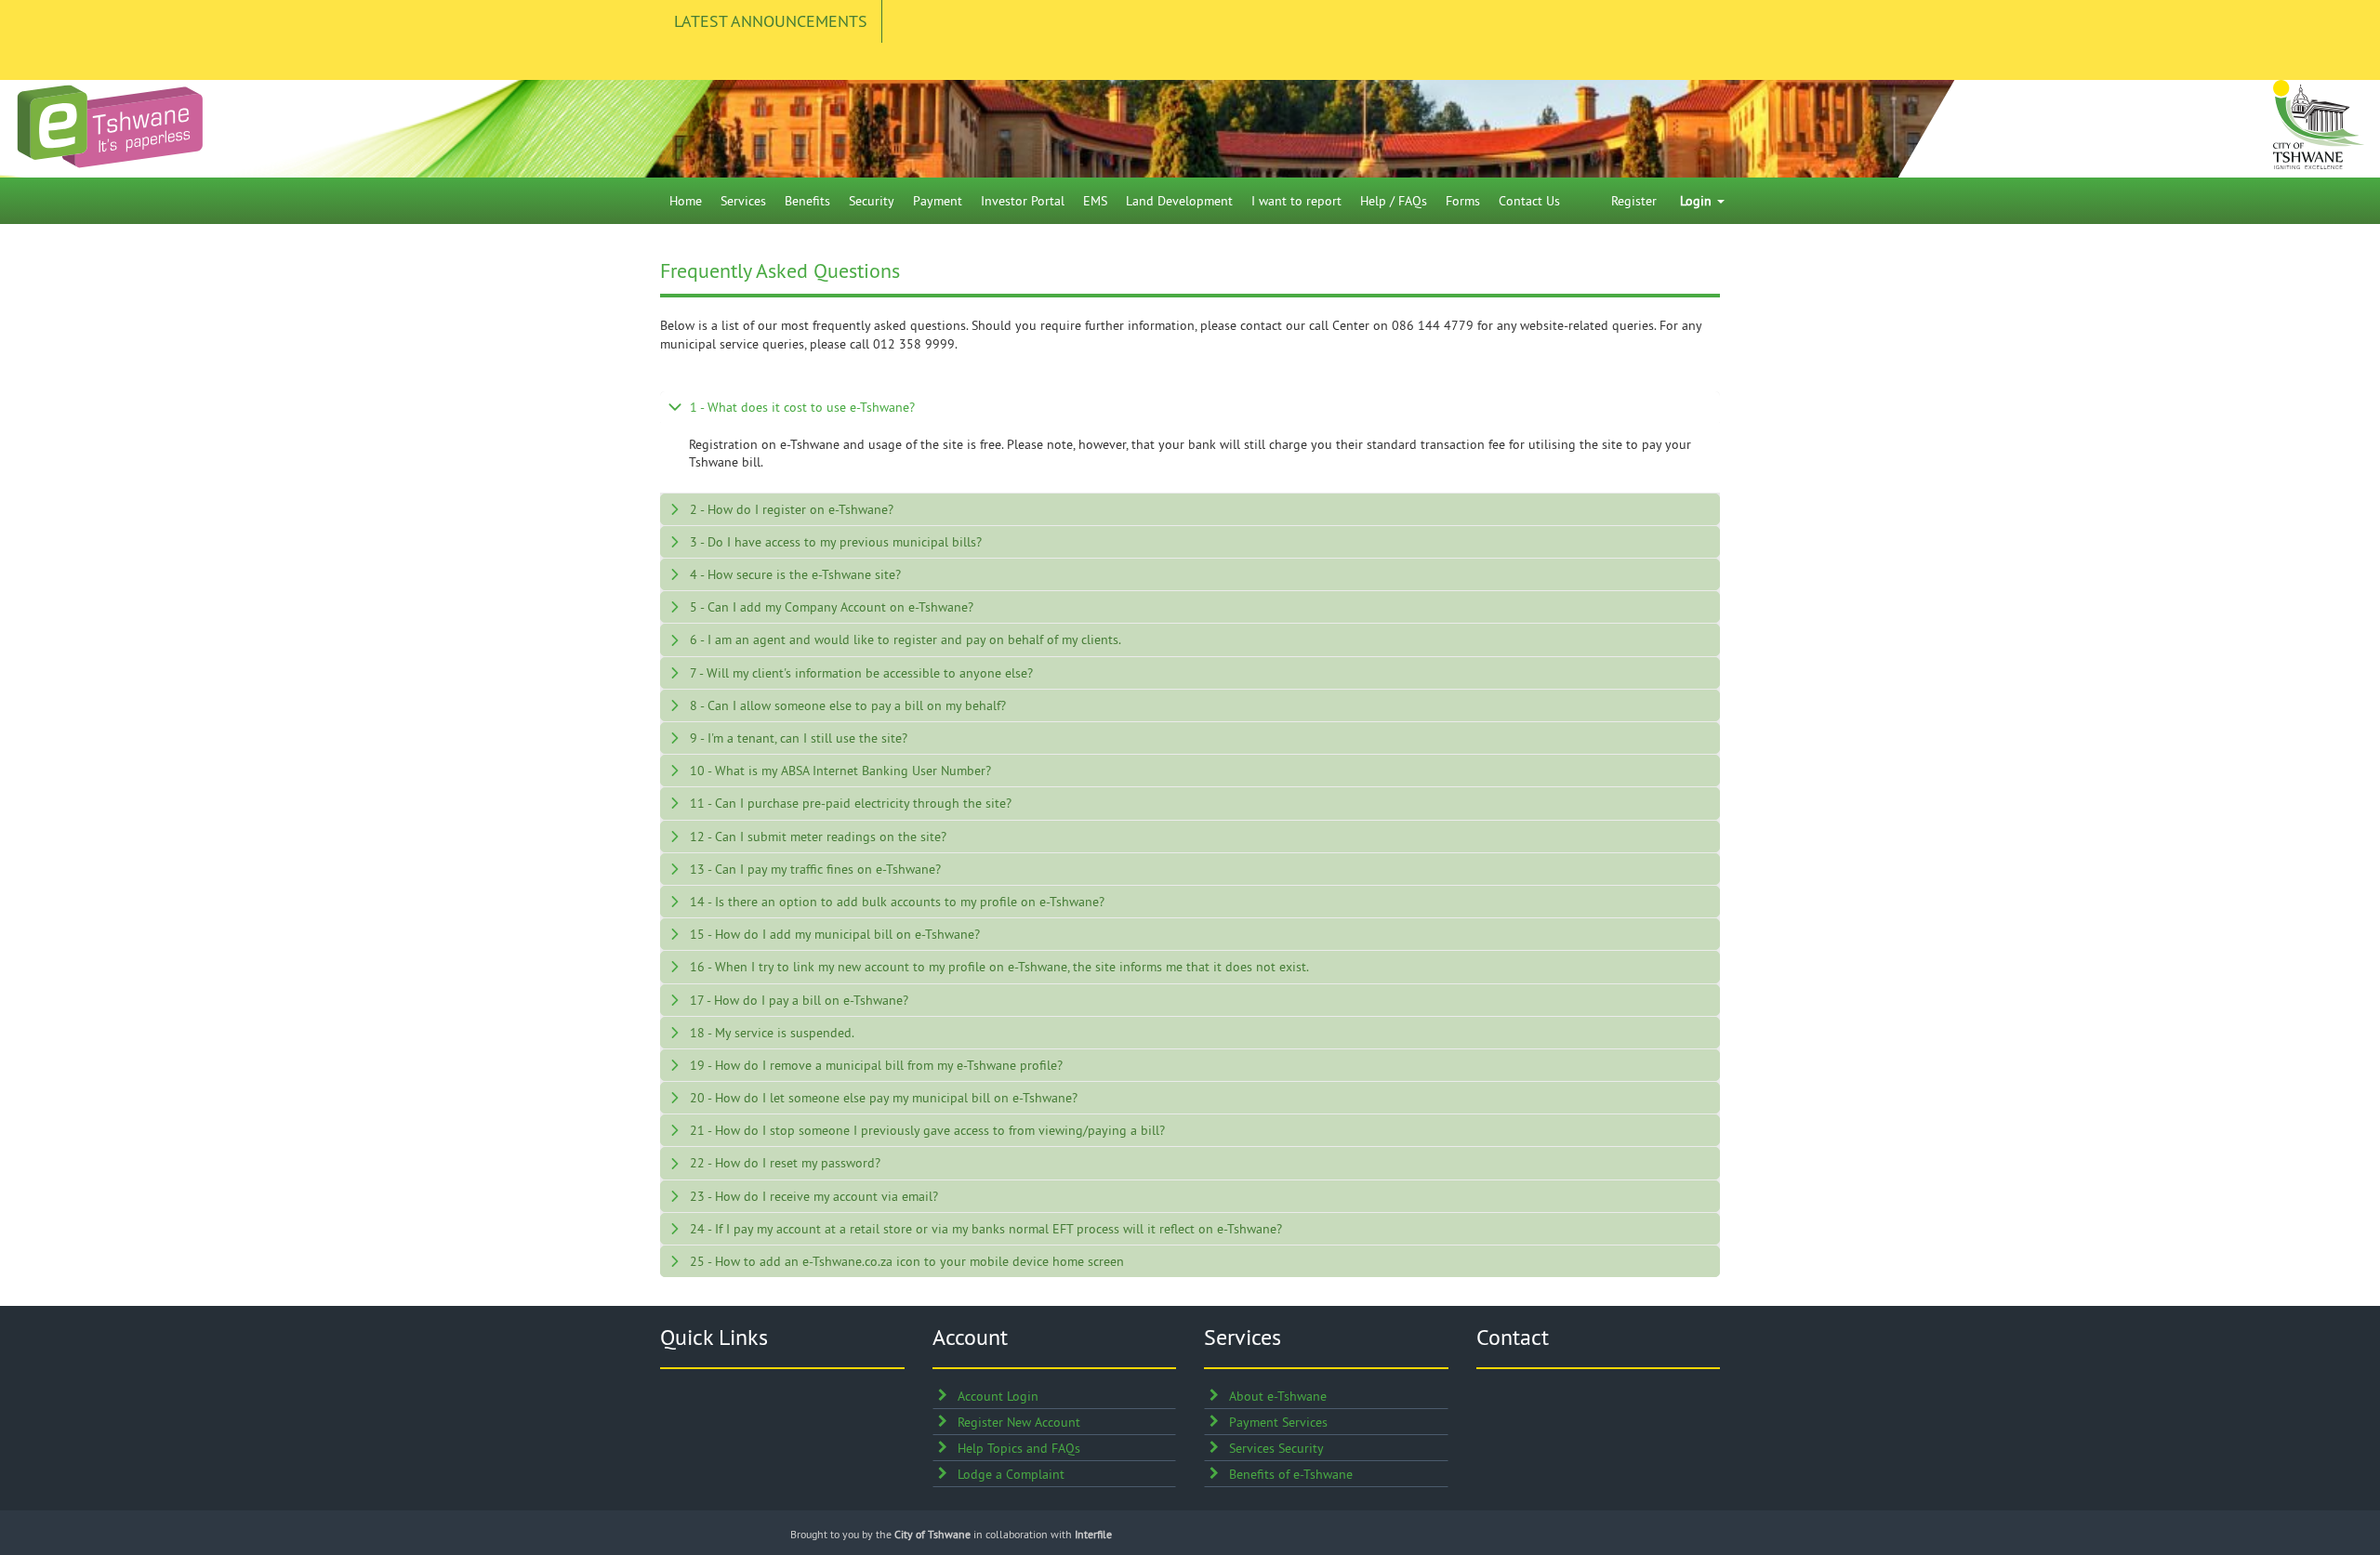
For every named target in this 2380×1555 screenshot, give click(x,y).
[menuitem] (686, 201)
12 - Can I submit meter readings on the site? (818, 837)
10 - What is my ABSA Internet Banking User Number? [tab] (840, 771)
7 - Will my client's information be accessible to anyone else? (861, 673)
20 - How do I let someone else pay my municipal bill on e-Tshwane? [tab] (884, 1098)
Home (686, 201)
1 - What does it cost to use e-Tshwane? (802, 407)
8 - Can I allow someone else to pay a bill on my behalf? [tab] (848, 705)
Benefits (807, 201)
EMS (1095, 201)
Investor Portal (1023, 201)
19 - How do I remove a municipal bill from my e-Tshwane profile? (876, 1065)
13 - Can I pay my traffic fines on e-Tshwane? (815, 869)
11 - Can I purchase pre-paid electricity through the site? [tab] (851, 803)
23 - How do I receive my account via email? (814, 1196)
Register (1634, 201)
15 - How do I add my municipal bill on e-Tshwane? (835, 934)
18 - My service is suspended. (772, 1033)
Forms (1463, 201)
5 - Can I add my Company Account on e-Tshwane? (832, 607)
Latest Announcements (771, 21)
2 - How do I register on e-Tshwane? (792, 509)
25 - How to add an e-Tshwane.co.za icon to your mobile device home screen (907, 1261)
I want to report (1296, 201)
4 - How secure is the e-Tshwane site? (795, 574)
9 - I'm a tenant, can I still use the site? (799, 738)
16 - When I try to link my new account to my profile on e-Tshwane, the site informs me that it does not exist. (999, 967)
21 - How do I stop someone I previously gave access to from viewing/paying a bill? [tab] (927, 1130)
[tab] (1190, 407)
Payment (938, 201)
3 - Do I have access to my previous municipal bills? (836, 542)
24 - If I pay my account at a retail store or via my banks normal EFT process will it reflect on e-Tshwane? (986, 1229)
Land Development (1179, 201)
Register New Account (1019, 1422)
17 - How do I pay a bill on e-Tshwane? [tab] (799, 1000)
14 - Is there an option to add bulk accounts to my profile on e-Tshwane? (897, 902)
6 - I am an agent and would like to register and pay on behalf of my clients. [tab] (906, 639)
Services (743, 201)
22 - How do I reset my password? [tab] (785, 1163)
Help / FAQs (1394, 201)
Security (872, 201)
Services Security (1276, 1448)
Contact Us (1529, 201)
